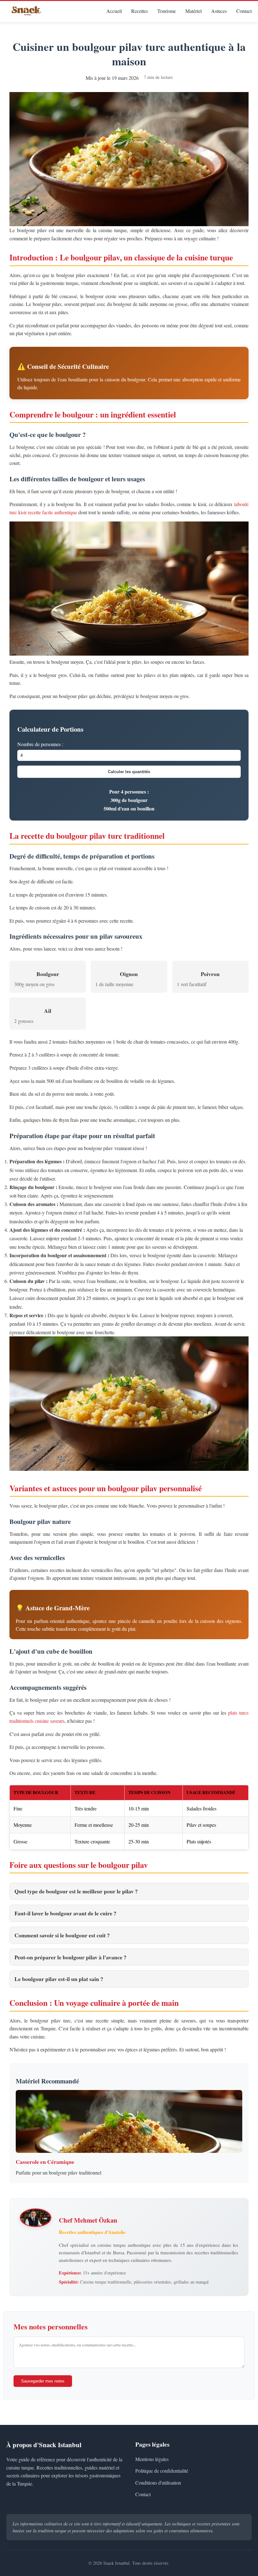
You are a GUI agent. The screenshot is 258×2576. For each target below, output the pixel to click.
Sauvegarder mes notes (43, 2381)
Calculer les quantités (129, 772)
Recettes (140, 11)
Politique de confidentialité (162, 2471)
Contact (244, 11)
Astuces (219, 11)
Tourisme (167, 11)
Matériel (193, 11)
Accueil (114, 11)
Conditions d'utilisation (158, 2483)
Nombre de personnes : (40, 744)
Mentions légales (152, 2459)
